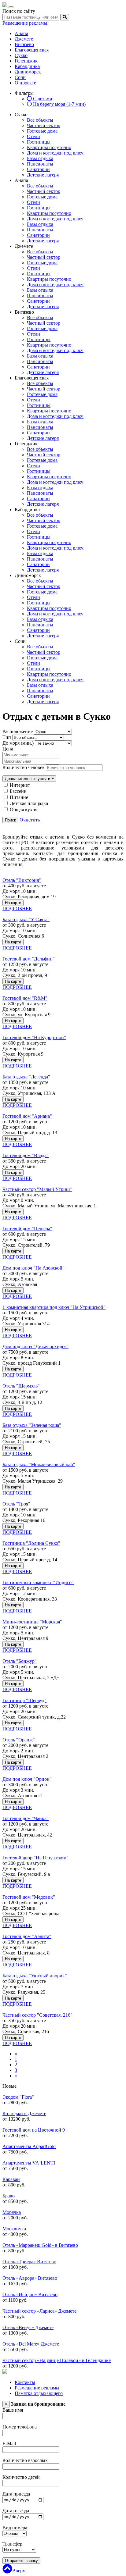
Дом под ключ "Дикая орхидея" (35, 1347)
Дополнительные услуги (28, 779)
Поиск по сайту (19, 11)
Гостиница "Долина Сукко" (31, 1543)
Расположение (18, 731)
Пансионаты (40, 164)
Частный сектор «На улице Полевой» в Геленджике (57, 2360)
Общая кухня (24, 809)
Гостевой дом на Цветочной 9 (34, 2130)
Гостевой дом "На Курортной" (34, 1037)
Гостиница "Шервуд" (24, 1700)
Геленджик (26, 61)
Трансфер (12, 2544)
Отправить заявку (21, 2561)
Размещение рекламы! (26, 23)
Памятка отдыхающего (39, 2393)
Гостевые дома (42, 131)
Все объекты (40, 120)
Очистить (30, 820)
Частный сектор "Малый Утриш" (37, 1189)
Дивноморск (28, 72)
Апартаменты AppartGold (29, 2146)
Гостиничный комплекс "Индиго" (38, 1582)
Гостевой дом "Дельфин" (29, 959)
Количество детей (21, 2477)
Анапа (21, 33)
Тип (7, 737)
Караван (11, 2179)
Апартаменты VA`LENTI (29, 2163)
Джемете (24, 39)
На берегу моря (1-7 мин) (59, 104)
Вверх (19, 2571)
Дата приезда (16, 2494)
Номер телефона (20, 2427)
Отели (33, 136)
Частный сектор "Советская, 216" (37, 2015)
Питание (19, 797)
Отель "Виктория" (22, 880)
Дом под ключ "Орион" (27, 1779)
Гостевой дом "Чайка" (26, 1818)
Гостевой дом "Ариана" (27, 1116)
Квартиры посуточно (49, 147)
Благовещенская (32, 50)
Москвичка (14, 2229)
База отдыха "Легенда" (26, 1077)
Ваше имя (13, 2410)
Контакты (25, 2382)
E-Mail (9, 2444)
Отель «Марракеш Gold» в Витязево (40, 2245)
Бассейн (18, 791)
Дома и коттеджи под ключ (55, 153)
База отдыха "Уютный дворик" (35, 1976)
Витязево (24, 44)
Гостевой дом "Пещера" (27, 1229)
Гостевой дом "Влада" (26, 1155)
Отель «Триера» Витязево (29, 2262)
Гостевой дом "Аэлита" (27, 1936)
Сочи (20, 77)
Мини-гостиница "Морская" (32, 1622)
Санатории (38, 169)
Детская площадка (29, 803)
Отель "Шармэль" (21, 1386)
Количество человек (24, 767)
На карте (13, 903)
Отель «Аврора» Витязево (30, 2278)
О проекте (25, 83)
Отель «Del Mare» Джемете (31, 2344)
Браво (9, 2196)
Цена (8, 749)
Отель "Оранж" (19, 1740)
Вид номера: (15, 2528)
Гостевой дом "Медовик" (29, 1897)
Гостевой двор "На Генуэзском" (35, 1858)
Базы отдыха (40, 158)
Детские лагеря (43, 175)
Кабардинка (27, 66)
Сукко (21, 55)
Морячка (12, 2212)
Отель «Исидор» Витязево (30, 2295)
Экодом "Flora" (18, 2097)
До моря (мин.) (18, 743)
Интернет (20, 785)
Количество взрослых (25, 2460)
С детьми (42, 99)
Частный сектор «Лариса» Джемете (39, 2311)
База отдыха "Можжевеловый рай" (39, 1464)
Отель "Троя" (16, 1504)
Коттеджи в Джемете (24, 2113)
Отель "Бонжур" (20, 1661)
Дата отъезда (16, 2511)
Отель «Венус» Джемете (28, 2327)
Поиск (10, 820)
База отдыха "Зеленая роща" (32, 1425)
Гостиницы (39, 142)
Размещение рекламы (37, 2388)
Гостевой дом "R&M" (25, 998)
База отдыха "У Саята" (26, 919)
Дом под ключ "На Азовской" (33, 1268)
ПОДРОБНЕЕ (17, 909)
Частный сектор (44, 125)
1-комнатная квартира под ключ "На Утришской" (54, 1307)
